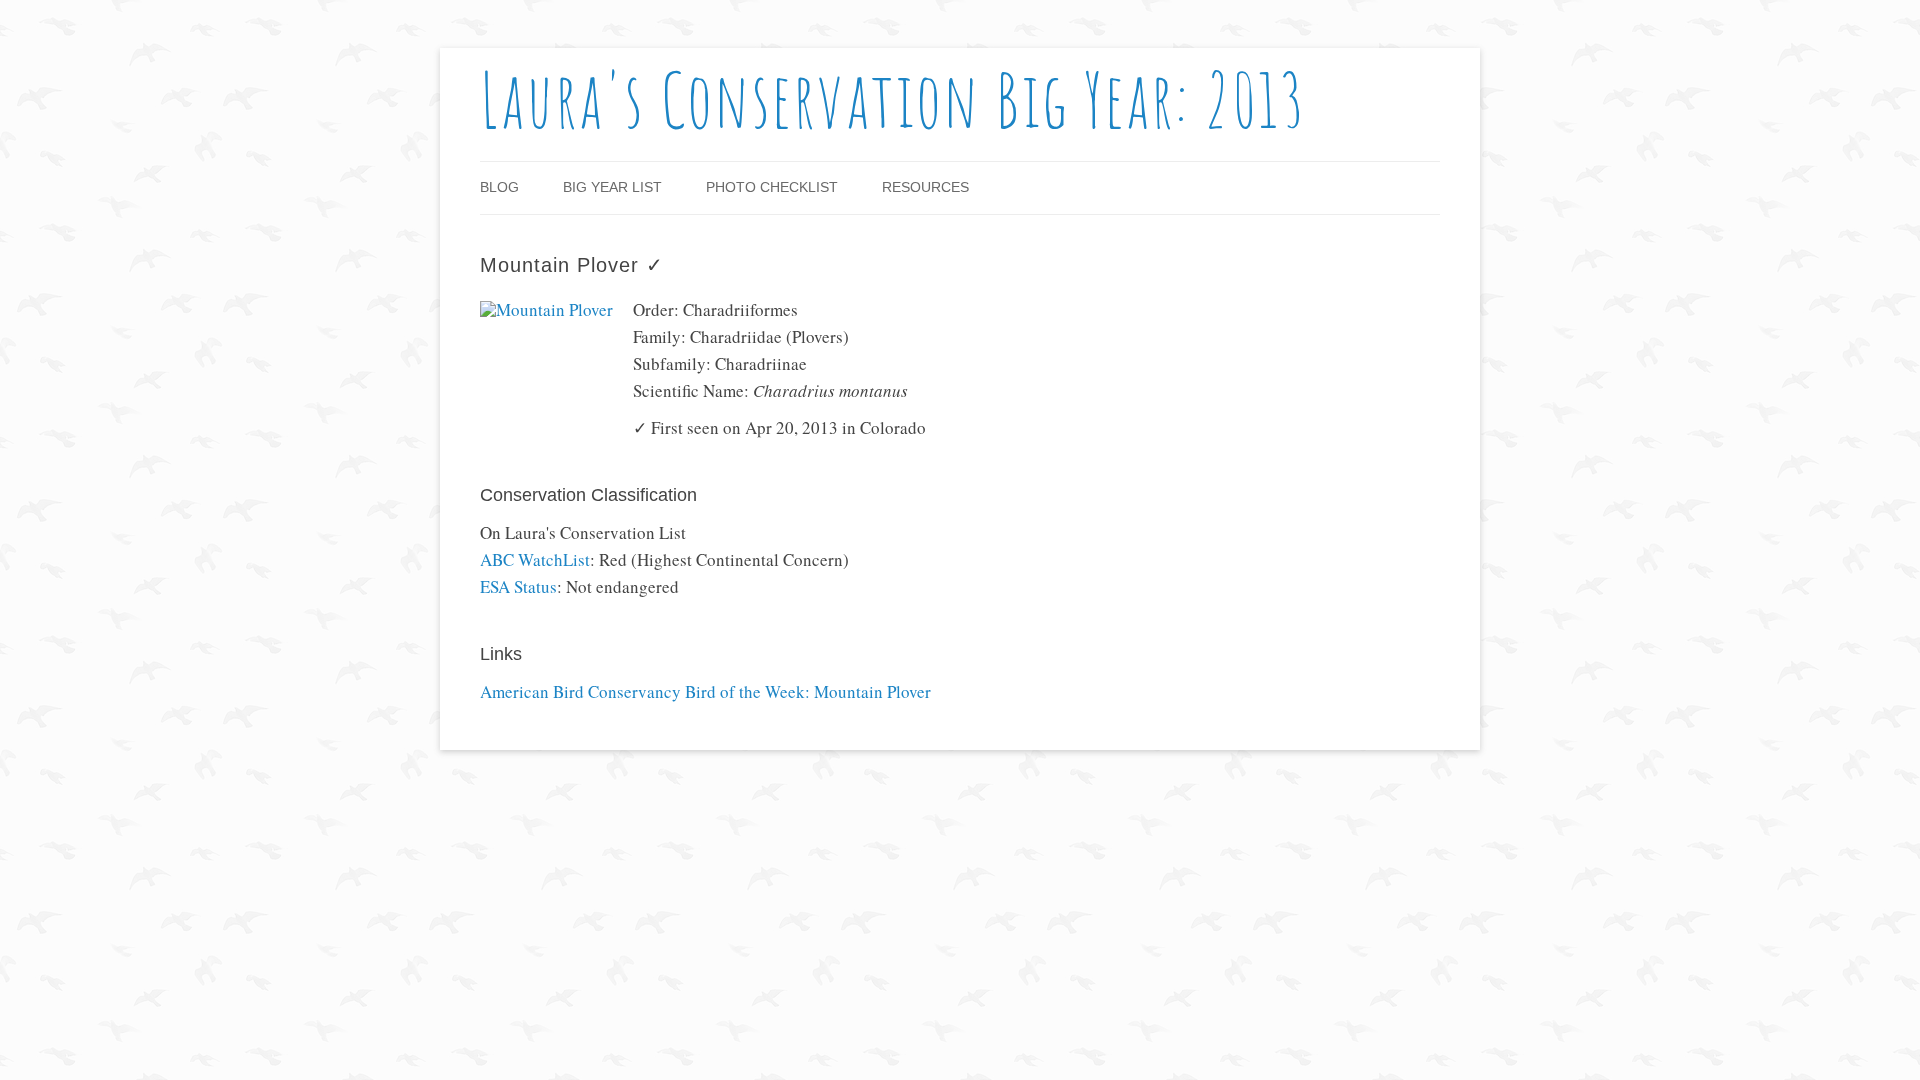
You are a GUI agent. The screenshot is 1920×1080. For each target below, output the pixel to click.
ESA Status (518, 586)
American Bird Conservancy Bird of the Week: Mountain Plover (705, 693)
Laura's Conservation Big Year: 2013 (893, 99)
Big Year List (612, 187)
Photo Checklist (772, 187)
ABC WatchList (535, 559)
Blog (499, 187)
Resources (925, 187)
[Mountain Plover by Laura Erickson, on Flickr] (546, 309)
